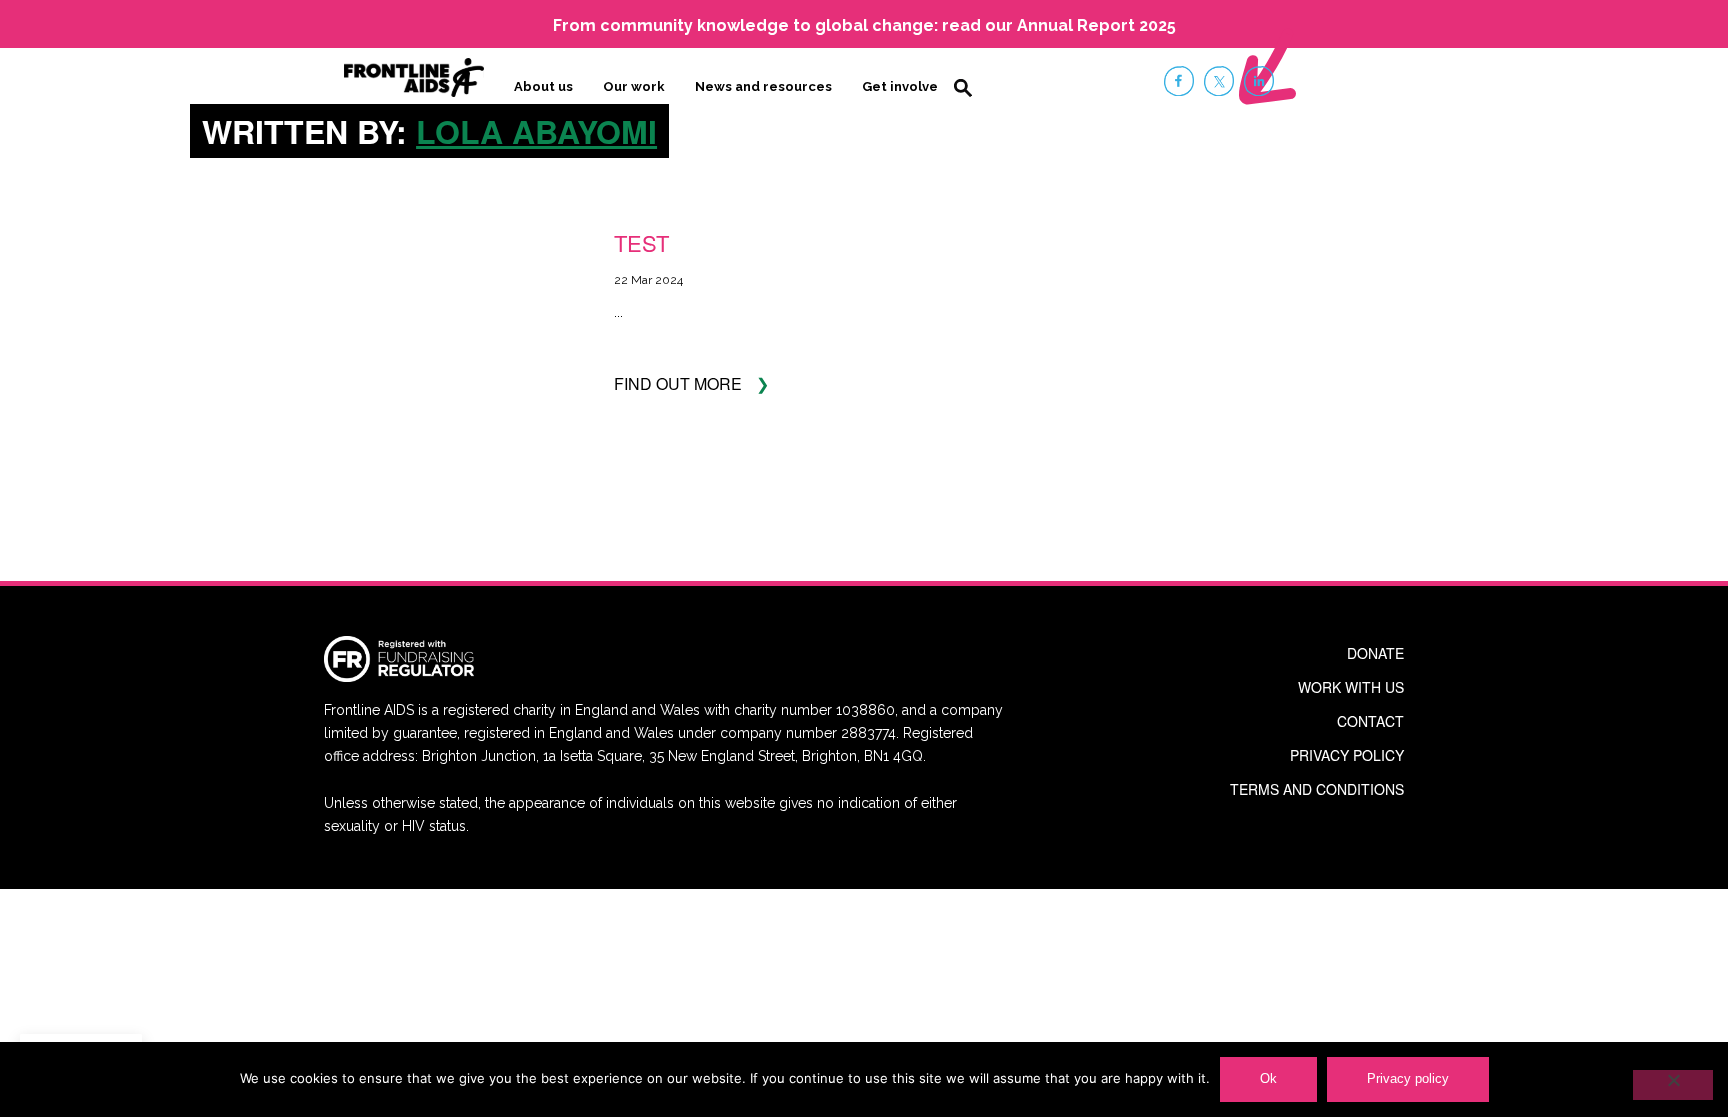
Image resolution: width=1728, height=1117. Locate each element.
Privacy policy (1347, 755)
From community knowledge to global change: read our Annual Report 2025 (864, 25)
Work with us (1351, 687)
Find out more (678, 383)
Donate (1375, 653)
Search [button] (963, 88)
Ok (1268, 1078)
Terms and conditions (1317, 789)
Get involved (904, 86)
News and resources (763, 86)
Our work (634, 86)
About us (543, 86)
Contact (1370, 721)
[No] (1673, 1085)
